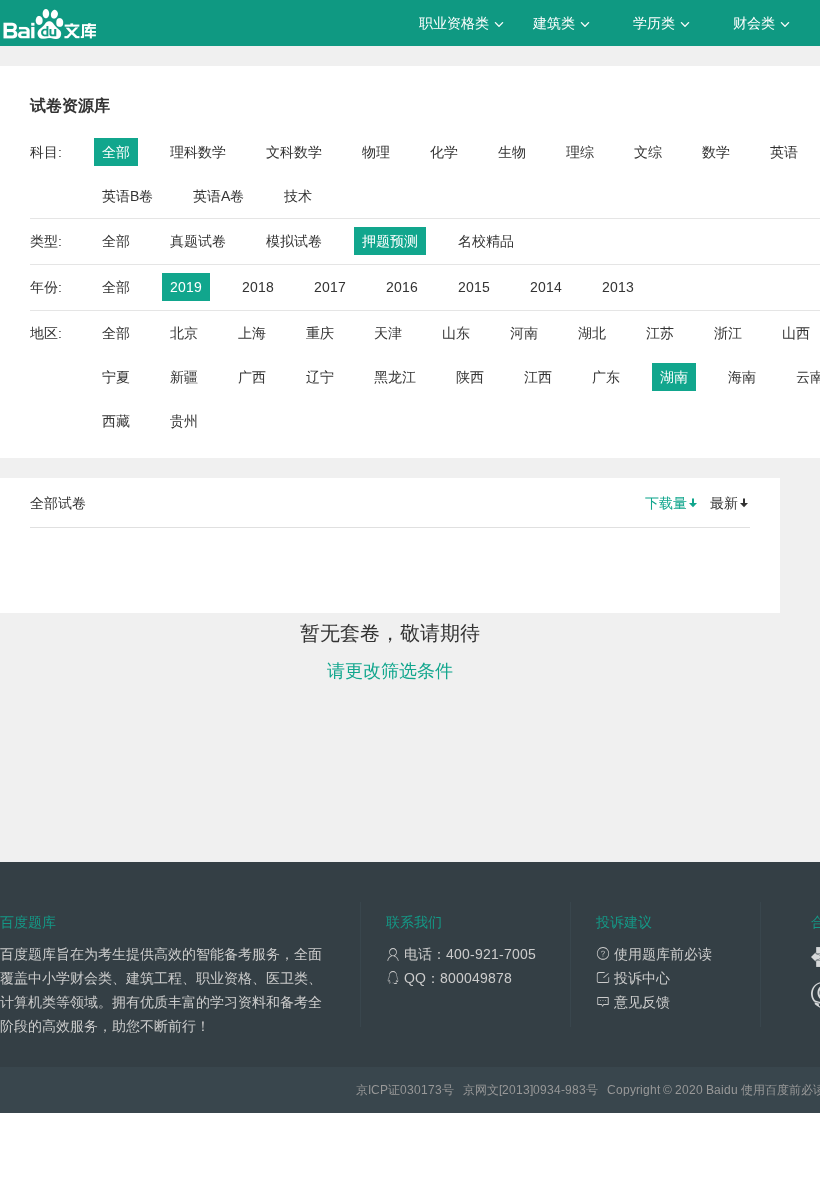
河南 (524, 333)
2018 (258, 287)
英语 (784, 152)
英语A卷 (218, 196)
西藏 (116, 421)
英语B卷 (127, 196)
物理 (376, 152)
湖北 (592, 333)
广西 (252, 377)
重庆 (320, 333)
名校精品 (486, 241)
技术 (298, 196)
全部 (116, 152)
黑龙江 (395, 377)
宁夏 (116, 377)
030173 (421, 1090)
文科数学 (294, 152)
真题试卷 (198, 241)
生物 (512, 152)
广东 (606, 377)
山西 (796, 333)
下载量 (666, 503)
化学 (444, 152)
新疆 (184, 377)
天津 (388, 333)
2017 (330, 287)
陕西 (470, 377)
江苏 (660, 333)
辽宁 (320, 377)
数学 (716, 152)
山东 (456, 333)
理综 (580, 152)
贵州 (184, 421)
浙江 (728, 333)
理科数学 (198, 152)
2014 (546, 287)
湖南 (674, 377)
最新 (724, 503)
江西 (538, 377)
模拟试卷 (294, 241)
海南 (742, 377)
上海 (252, 333)
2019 (186, 287)
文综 (648, 152)
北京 (184, 333)
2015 (474, 287)
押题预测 (390, 241)
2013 (618, 287)
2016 (402, 287)
